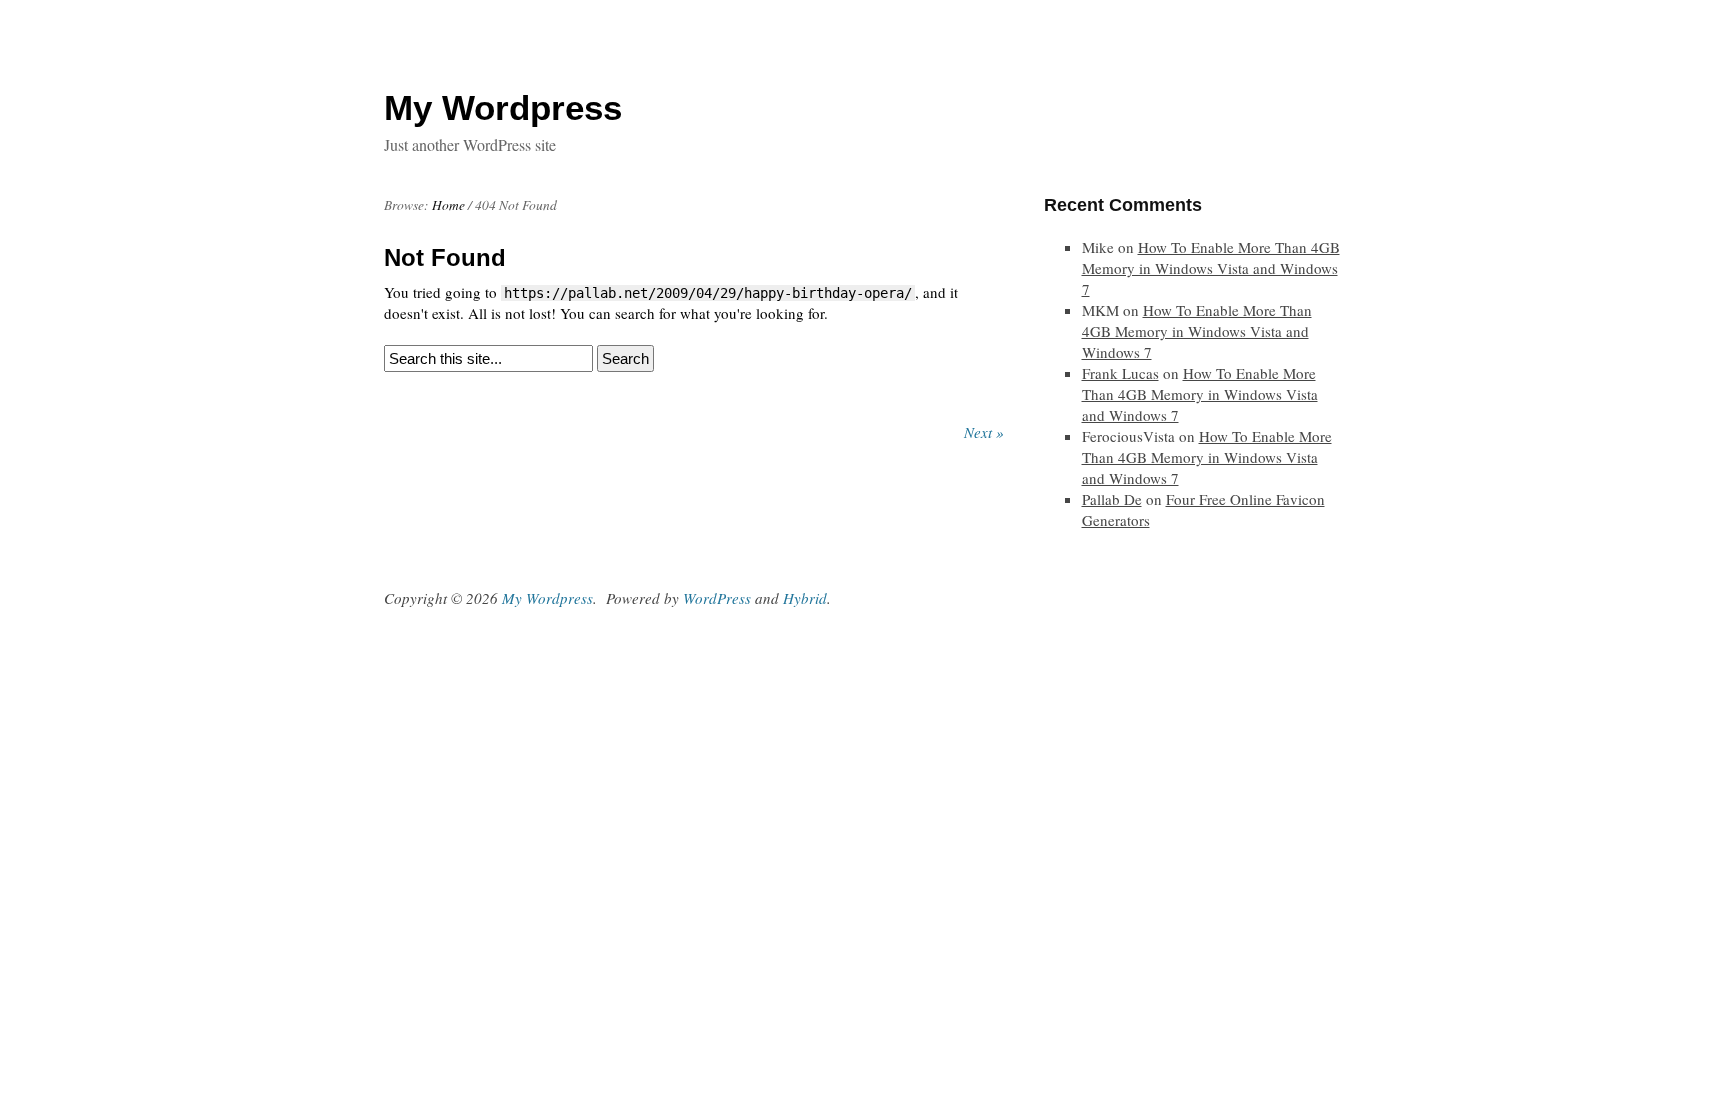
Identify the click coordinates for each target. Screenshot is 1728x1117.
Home (448, 205)
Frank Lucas (1120, 373)
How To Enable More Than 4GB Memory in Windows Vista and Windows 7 (1211, 268)
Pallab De (1112, 499)
